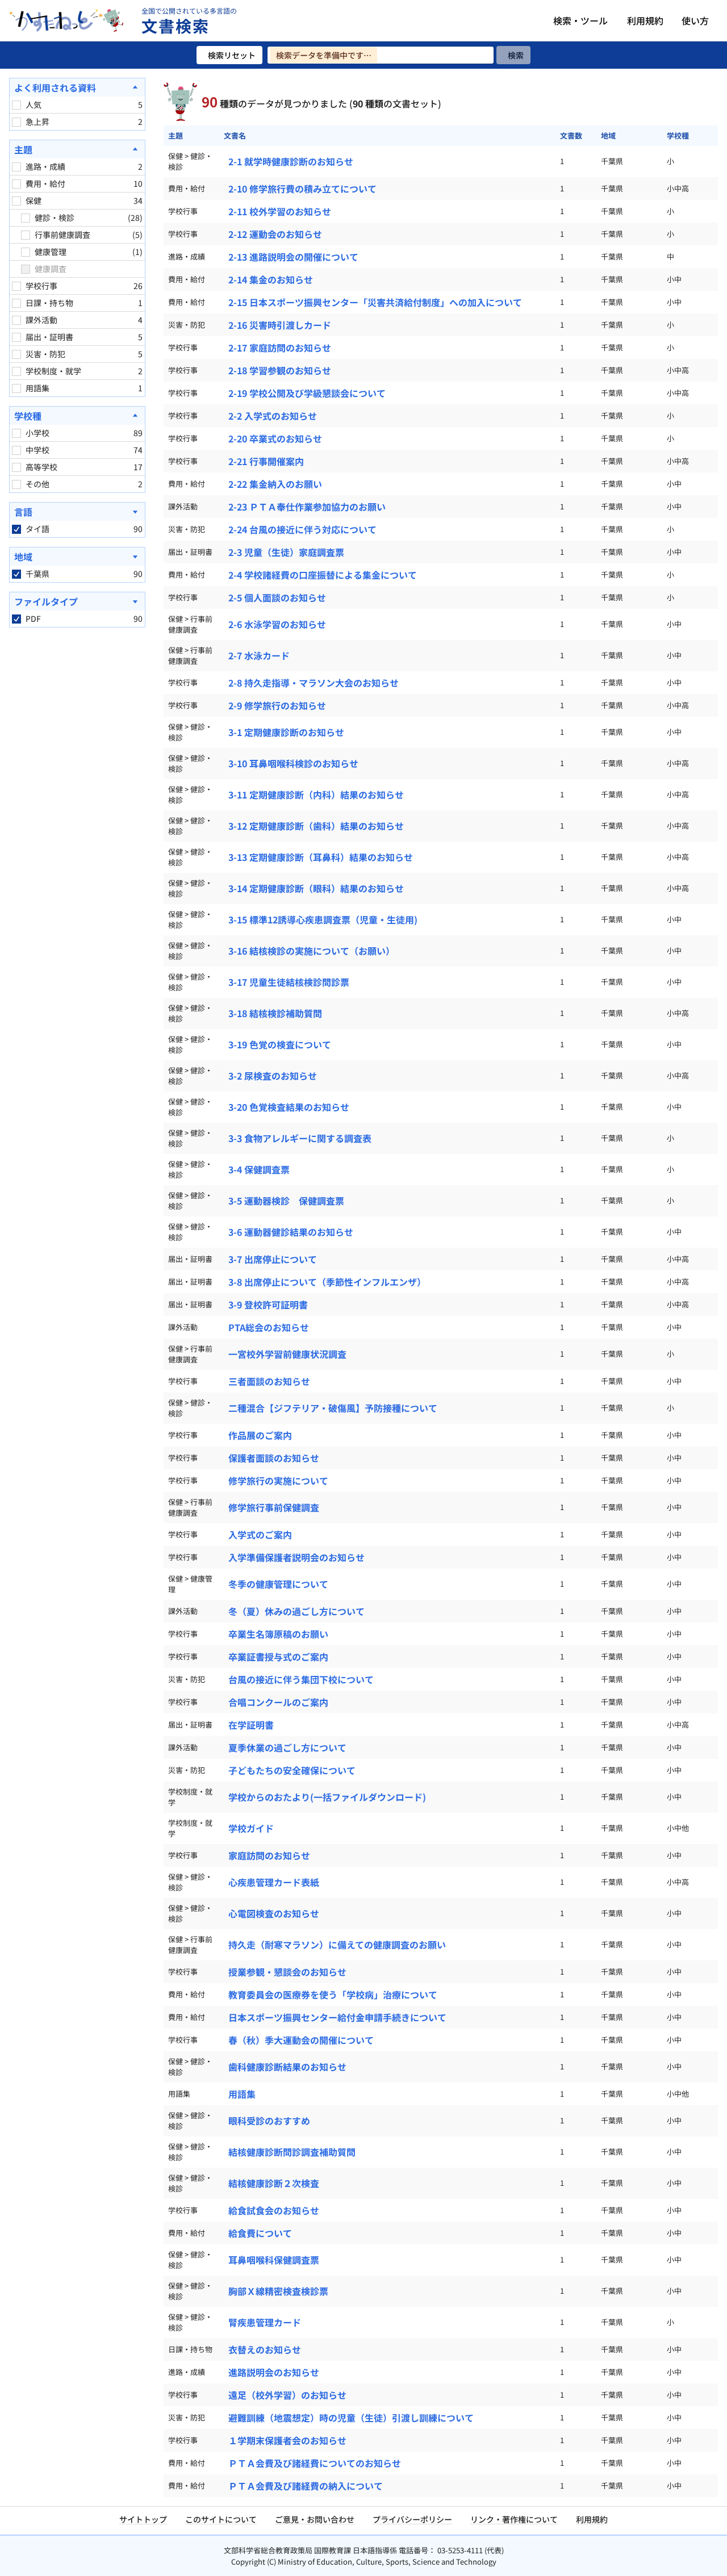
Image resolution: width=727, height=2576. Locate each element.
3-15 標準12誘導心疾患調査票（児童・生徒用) (323, 919)
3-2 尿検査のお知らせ (273, 1076)
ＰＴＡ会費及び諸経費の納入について (306, 2486)
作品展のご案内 (260, 1435)
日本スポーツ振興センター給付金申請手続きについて (337, 2017)
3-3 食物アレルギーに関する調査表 (300, 1138)
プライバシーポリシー (412, 2519)
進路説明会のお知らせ (274, 2372)
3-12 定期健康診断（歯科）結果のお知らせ (316, 826)
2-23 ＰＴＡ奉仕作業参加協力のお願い (307, 507)
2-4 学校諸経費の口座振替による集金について (323, 575)
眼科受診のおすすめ (269, 2121)
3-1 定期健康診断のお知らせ (286, 732)
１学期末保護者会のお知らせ (287, 2440)
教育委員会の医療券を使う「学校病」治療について (333, 1994)
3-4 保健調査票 (259, 1169)
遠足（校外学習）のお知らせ (287, 2395)
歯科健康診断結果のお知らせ (287, 2067)
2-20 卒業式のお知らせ (275, 438)
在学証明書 (251, 1725)
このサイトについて (221, 2519)
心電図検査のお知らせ (274, 1913)
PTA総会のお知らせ (269, 1327)
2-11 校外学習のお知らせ (280, 211)
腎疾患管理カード (265, 2322)
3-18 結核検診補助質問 (275, 1013)
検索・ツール (580, 20)
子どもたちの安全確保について (292, 1770)
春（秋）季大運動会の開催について (301, 2040)
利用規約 (645, 20)
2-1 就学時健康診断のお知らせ (291, 161)
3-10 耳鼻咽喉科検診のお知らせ (293, 763)
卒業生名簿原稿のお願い (278, 1634)
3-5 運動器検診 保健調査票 (286, 1201)
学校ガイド (251, 1828)
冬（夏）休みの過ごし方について (296, 1611)
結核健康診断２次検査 (274, 2183)
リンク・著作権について (514, 2519)
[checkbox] (16, 105)
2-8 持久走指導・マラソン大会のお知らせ (314, 683)
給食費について (260, 2233)
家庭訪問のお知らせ (269, 1855)
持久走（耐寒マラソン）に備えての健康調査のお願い (337, 1944)
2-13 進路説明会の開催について (293, 257)
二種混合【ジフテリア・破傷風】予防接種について (333, 1408)
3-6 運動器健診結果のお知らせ (291, 1232)
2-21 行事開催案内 (266, 461)
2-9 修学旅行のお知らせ (277, 705)
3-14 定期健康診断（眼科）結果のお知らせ (316, 888)
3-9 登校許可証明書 (268, 1304)
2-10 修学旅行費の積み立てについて (302, 189)
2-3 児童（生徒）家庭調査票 (286, 552)
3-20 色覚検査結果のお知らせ (289, 1107)
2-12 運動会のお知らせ (275, 234)
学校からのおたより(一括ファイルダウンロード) (327, 1797)
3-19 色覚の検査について (280, 1044)
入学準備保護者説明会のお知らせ (296, 1557)
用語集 (242, 2094)
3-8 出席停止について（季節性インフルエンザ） (327, 1282)
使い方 (695, 20)
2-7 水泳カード (259, 655)
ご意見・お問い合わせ (315, 2519)
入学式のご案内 (260, 1534)
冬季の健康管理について (278, 1584)
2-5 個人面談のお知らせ (277, 597)
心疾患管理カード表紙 (274, 1882)
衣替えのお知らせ (265, 2349)
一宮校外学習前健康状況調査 (287, 1354)
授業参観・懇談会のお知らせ (287, 1972)
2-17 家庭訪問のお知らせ (280, 348)
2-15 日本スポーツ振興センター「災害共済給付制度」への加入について (375, 302)
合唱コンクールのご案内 (278, 1702)
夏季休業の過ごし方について (287, 1747)
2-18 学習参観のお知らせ (280, 370)
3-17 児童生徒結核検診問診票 (289, 982)
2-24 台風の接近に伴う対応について (302, 529)
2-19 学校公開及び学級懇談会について (307, 393)
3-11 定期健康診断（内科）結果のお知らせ (316, 794)
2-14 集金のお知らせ (271, 279)
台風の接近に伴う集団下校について (301, 1679)
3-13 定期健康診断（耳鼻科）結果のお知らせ (321, 857)
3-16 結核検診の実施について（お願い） (312, 951)
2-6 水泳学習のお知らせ (277, 624)
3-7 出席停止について (273, 1259)
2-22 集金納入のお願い (275, 484)
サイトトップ (143, 2519)
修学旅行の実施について (278, 1481)
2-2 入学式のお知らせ (273, 416)
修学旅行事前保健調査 (274, 1507)
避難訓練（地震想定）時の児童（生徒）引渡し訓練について (351, 2418)
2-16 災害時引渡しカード (280, 325)
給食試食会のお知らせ (274, 2210)
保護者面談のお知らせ (274, 1458)
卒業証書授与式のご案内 (278, 1657)
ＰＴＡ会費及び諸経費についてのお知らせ (315, 2463)
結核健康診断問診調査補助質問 (292, 2152)
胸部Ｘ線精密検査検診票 (278, 2291)
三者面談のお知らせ (269, 1381)
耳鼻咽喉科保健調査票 (274, 2260)
